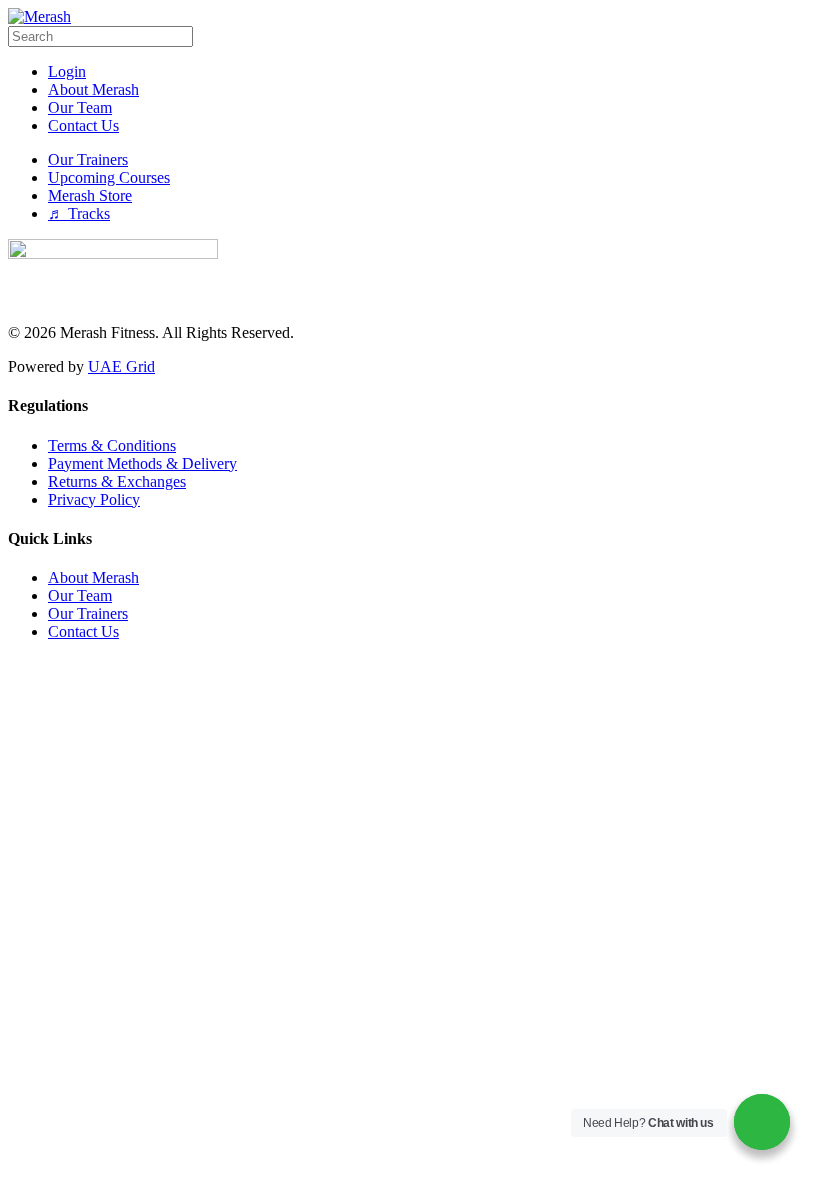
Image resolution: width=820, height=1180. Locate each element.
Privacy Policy (94, 499)
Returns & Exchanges (117, 481)
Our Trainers (88, 613)
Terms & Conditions (112, 445)
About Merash (93, 577)
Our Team (80, 595)
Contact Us (83, 631)
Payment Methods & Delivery (142, 463)
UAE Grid (121, 366)
